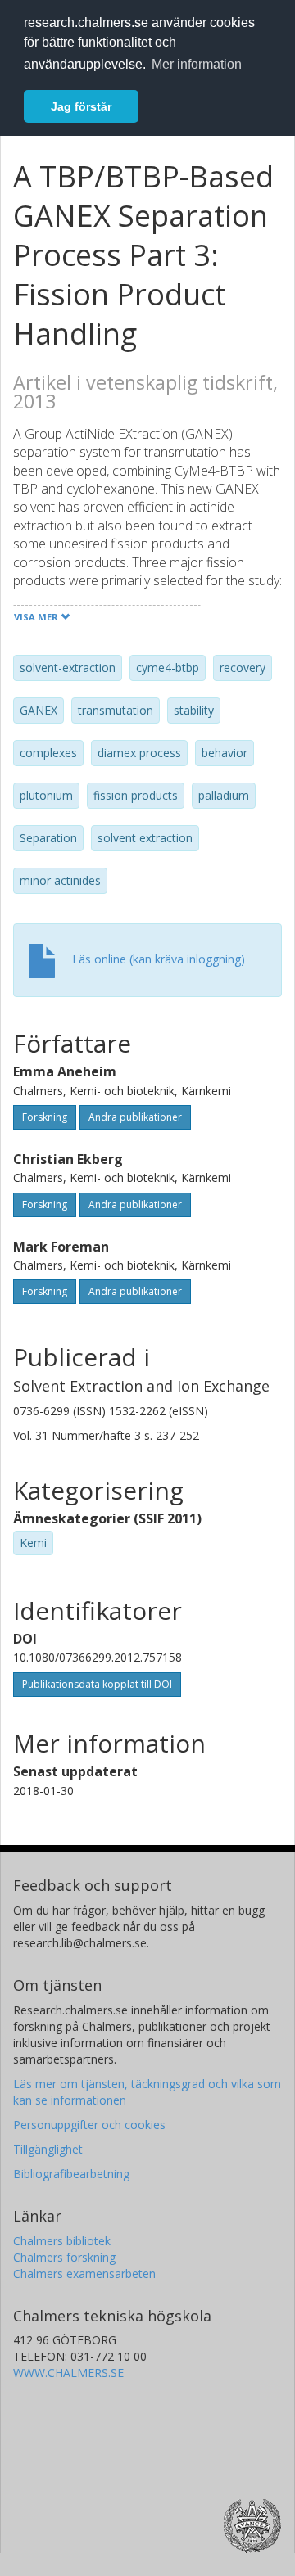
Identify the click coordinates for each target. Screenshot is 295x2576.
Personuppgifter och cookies (89, 2125)
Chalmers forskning (64, 2257)
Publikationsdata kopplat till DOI (97, 1684)
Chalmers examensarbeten (84, 2274)
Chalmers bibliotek (62, 2241)
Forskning (45, 1117)
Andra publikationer (135, 1117)
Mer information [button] (197, 64)
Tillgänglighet (48, 2149)
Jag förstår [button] (81, 106)
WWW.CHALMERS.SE (68, 2373)
